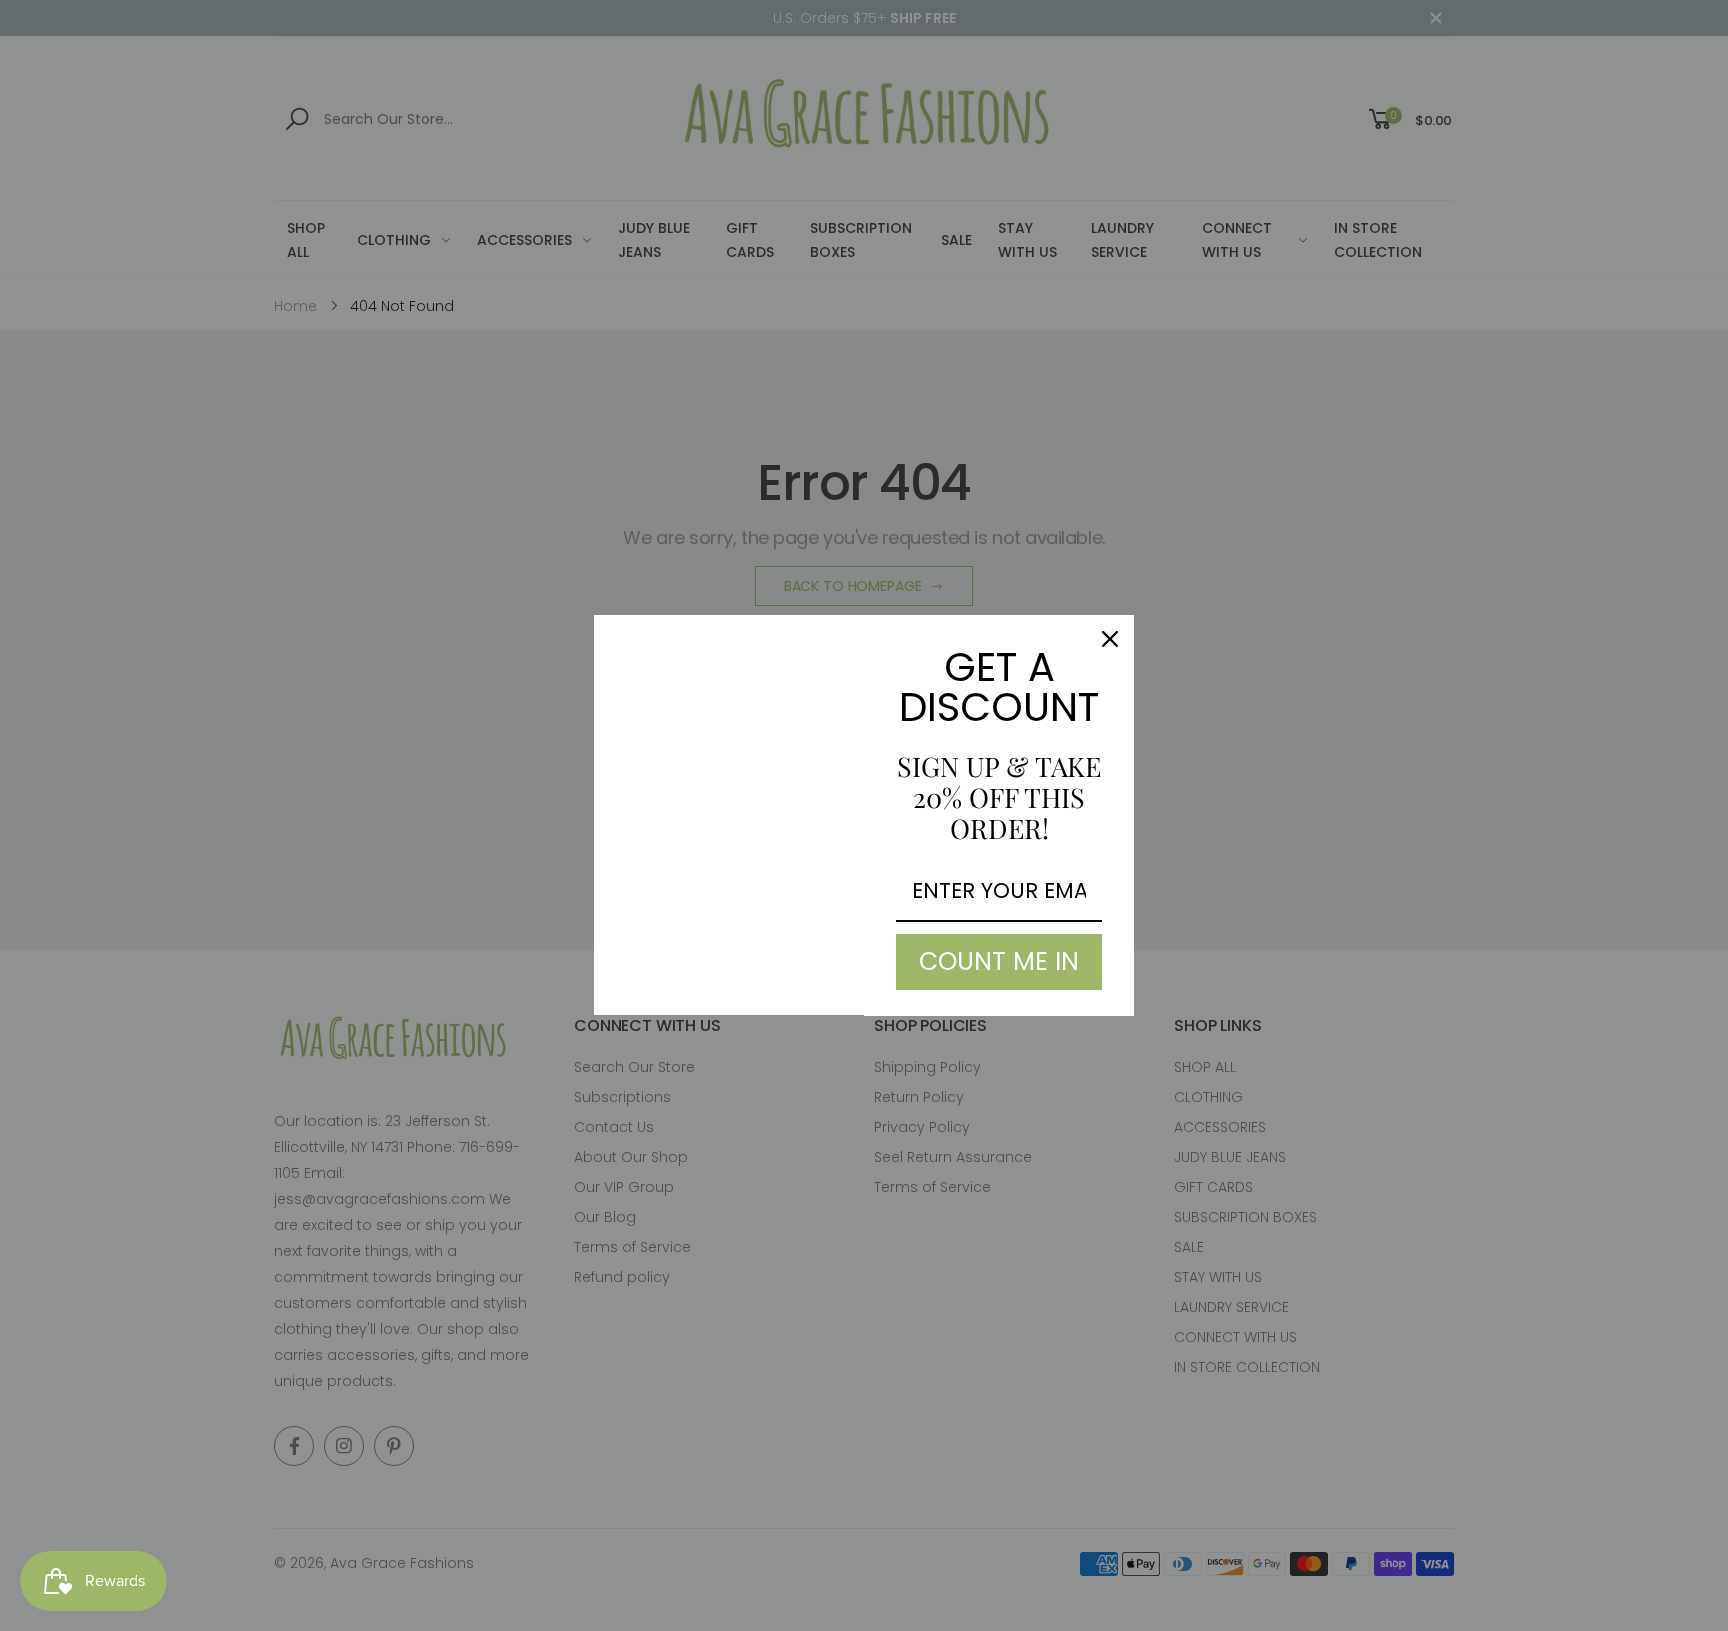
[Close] (1110, 639)
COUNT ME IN (999, 961)
